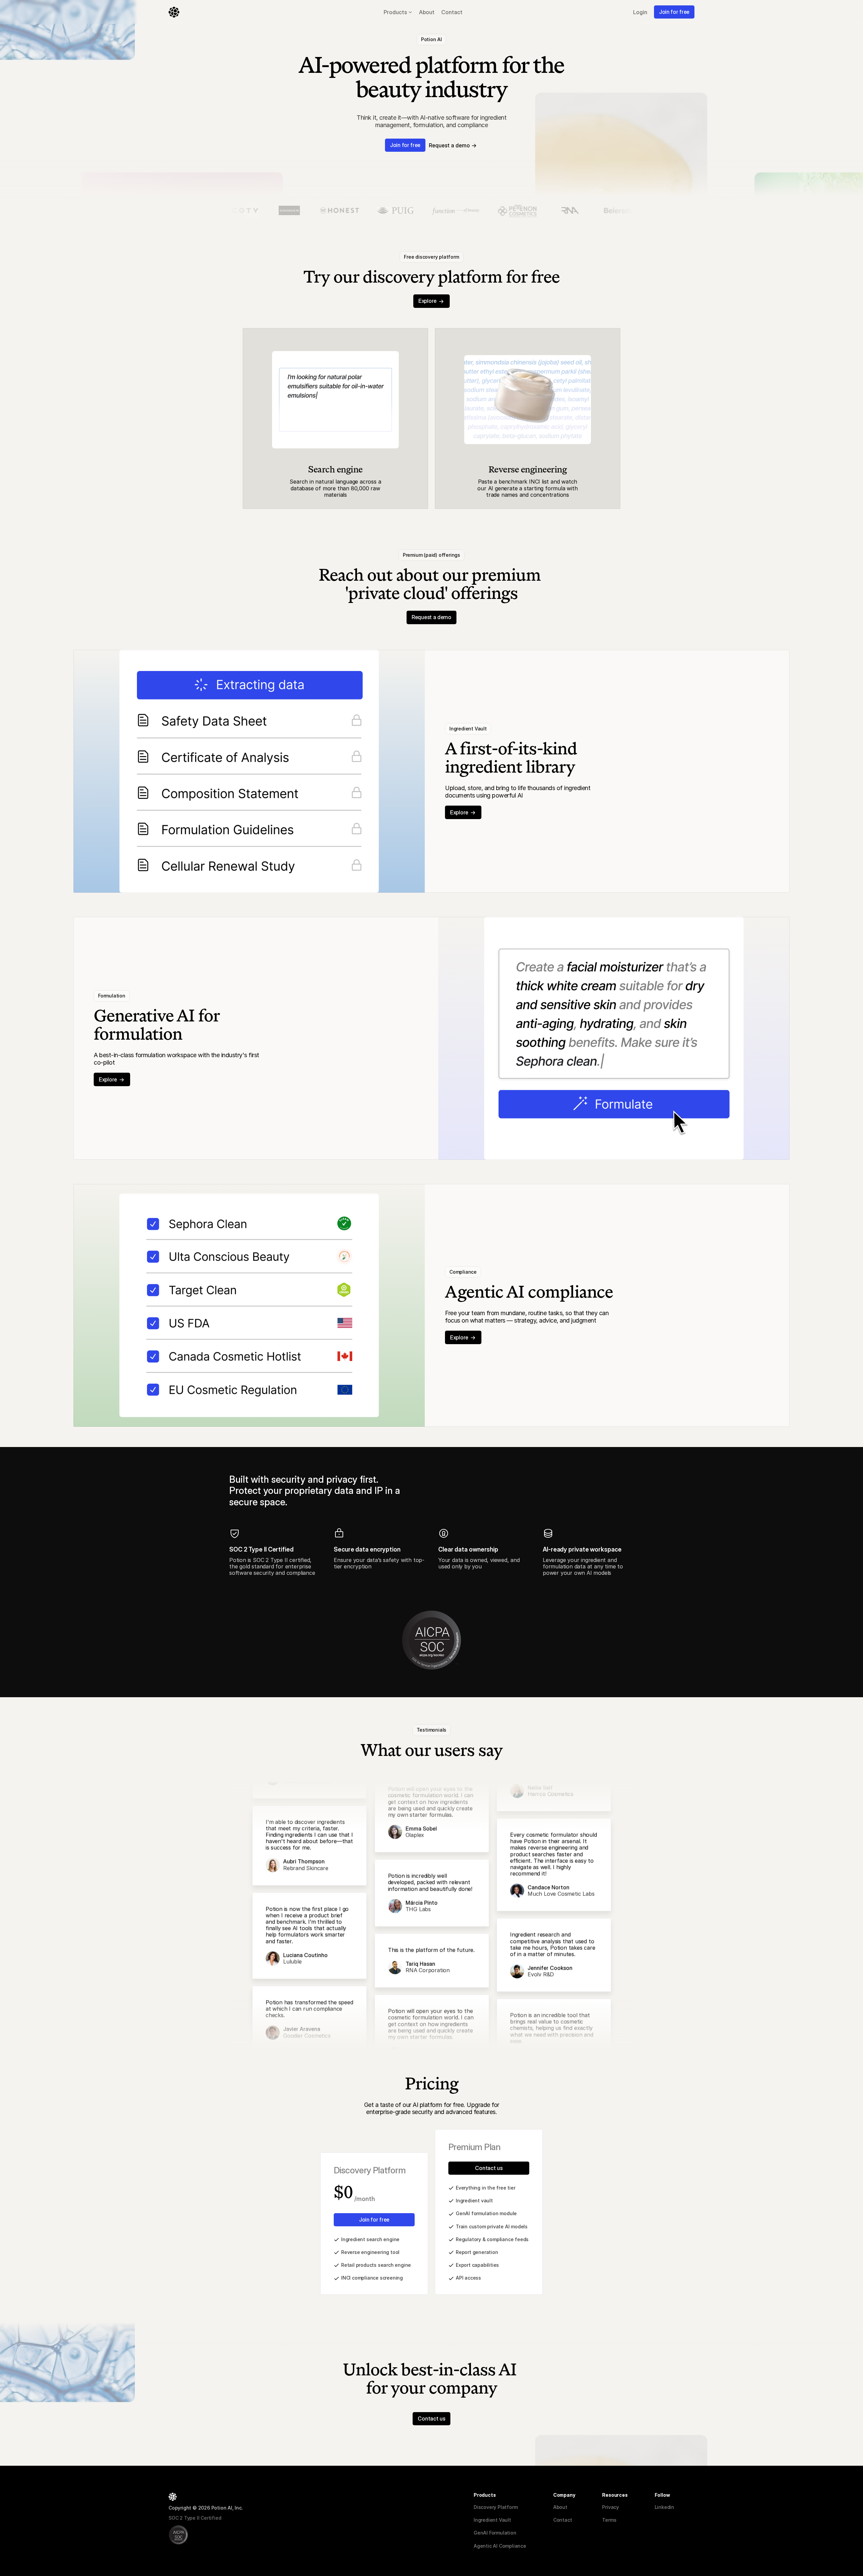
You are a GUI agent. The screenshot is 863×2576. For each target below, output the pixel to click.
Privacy (611, 2507)
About (560, 2507)
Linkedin (664, 2507)
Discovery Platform (496, 2507)
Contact (563, 2520)
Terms (609, 2520)
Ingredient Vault (492, 2520)
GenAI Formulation (495, 2533)
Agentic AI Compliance (500, 2546)
